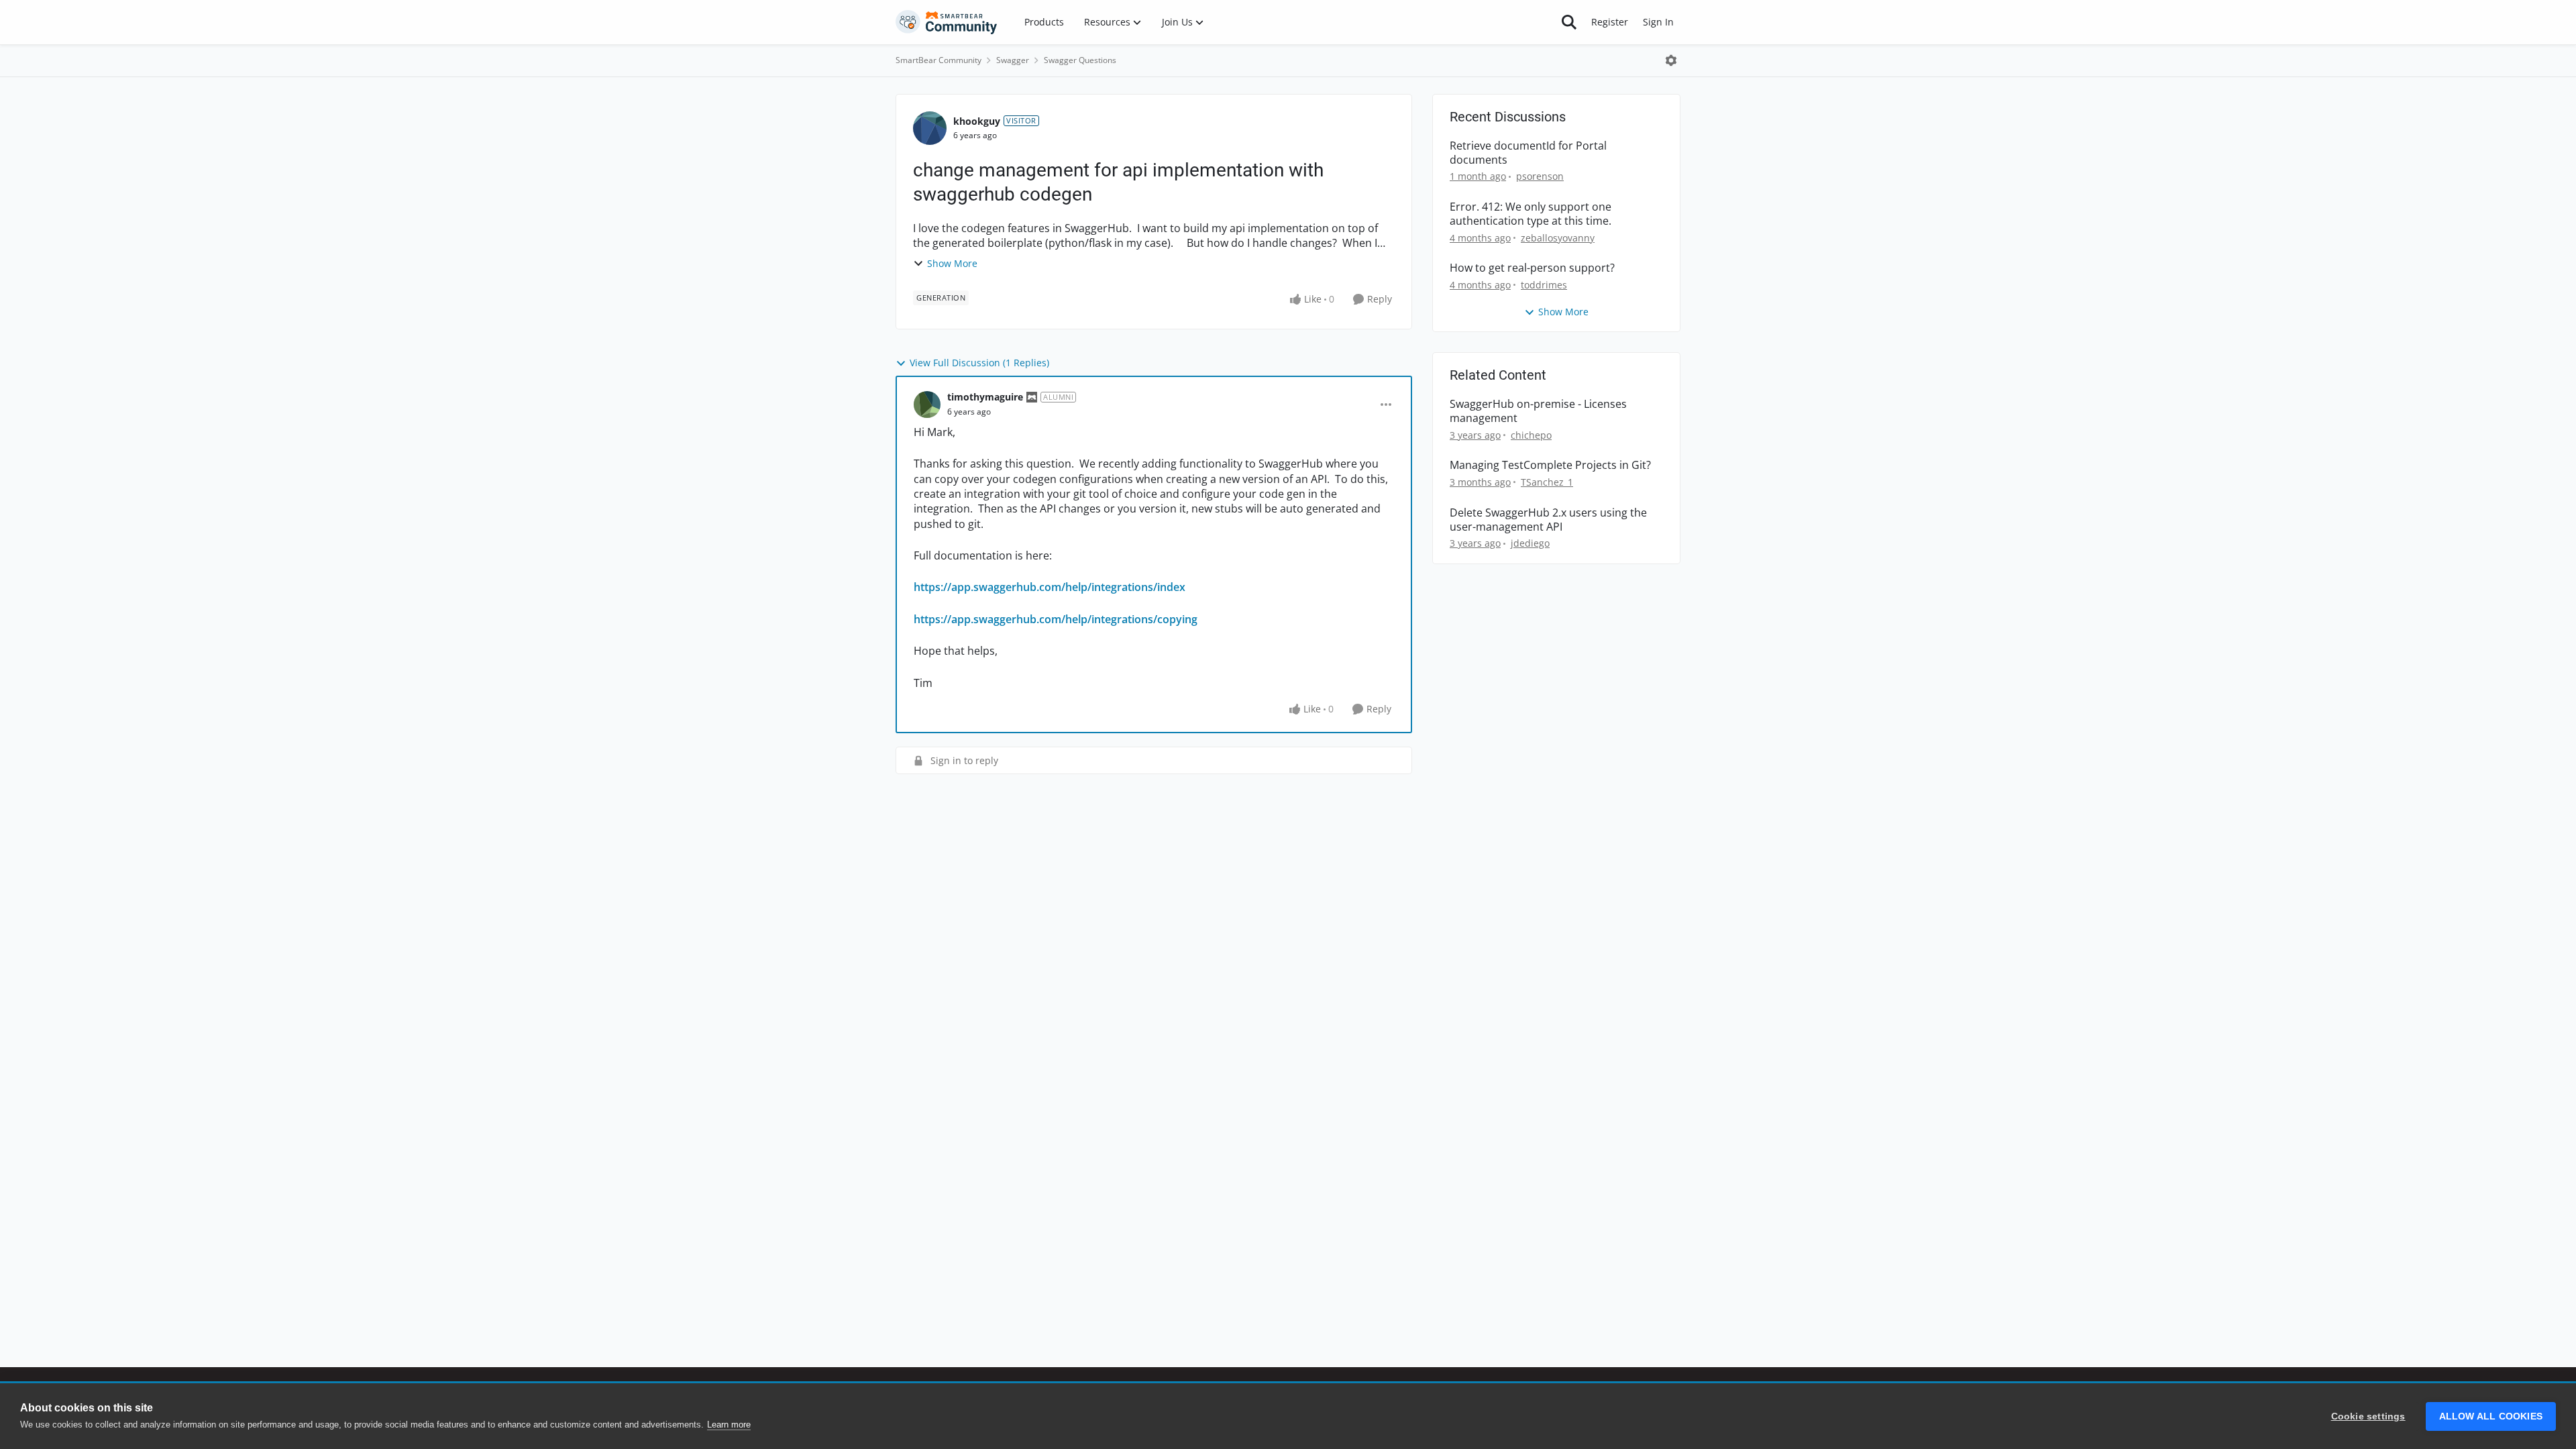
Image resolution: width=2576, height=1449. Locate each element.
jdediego (1530, 543)
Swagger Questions (1080, 60)
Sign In (1658, 22)
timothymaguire (985, 397)
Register (1610, 22)
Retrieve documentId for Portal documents (1528, 153)
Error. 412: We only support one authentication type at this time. (1531, 214)
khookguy (977, 121)
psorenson (1540, 176)
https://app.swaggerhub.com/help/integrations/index (1050, 587)
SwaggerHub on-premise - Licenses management (1538, 411)
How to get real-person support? (1532, 268)
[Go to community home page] (947, 22)
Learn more (729, 1425)
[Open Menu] (1671, 60)
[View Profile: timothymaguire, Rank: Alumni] (927, 405)
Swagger (1013, 60)
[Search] (1569, 22)
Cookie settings (2368, 1416)
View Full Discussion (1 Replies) (979, 363)
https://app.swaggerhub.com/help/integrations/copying (1056, 619)
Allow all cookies (2491, 1416)
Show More (952, 263)
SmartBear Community (938, 60)
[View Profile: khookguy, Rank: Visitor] (930, 128)
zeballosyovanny (1558, 238)
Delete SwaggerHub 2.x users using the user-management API (1548, 520)
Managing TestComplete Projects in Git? (1550, 465)
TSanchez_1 (1547, 482)
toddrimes (1544, 285)
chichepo (1531, 435)
